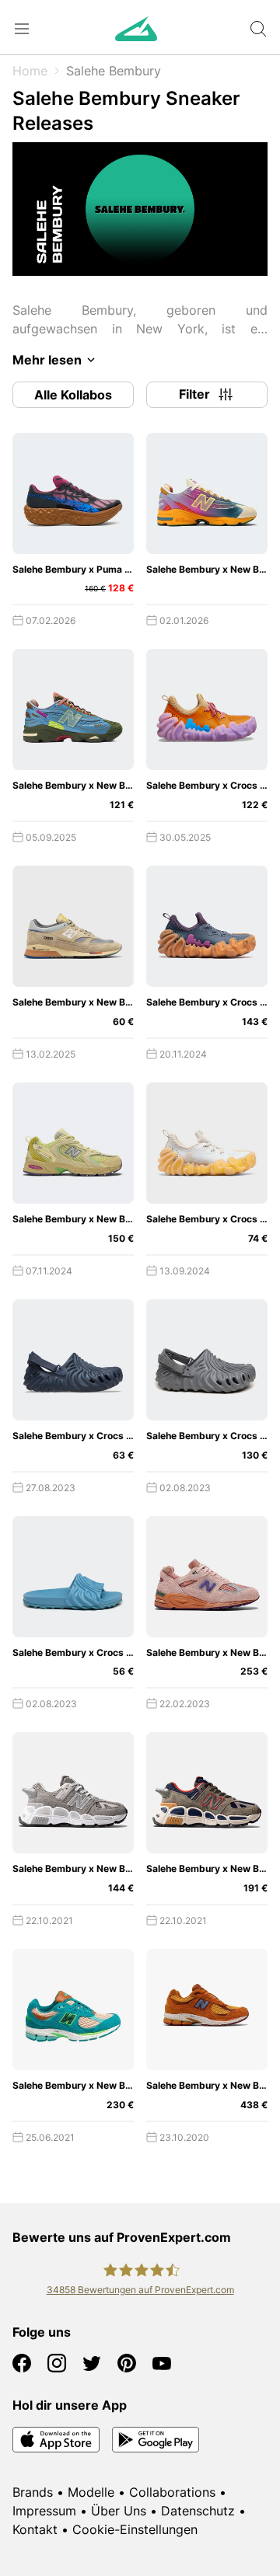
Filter (194, 394)
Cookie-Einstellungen (135, 2529)
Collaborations (172, 2492)
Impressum (44, 2511)
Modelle (91, 2492)
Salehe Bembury (114, 71)
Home (30, 71)
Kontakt (35, 2529)
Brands (33, 2492)
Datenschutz (198, 2511)
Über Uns (119, 2511)
